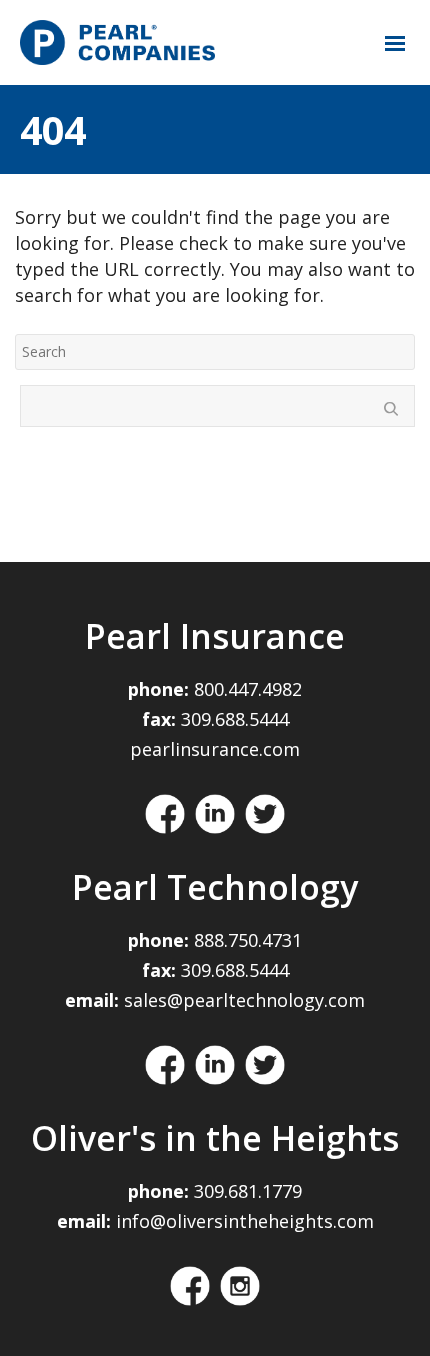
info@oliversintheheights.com (245, 1221)
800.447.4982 (248, 689)
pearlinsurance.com (215, 749)
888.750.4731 (248, 940)
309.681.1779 (248, 1191)
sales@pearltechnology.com (244, 1000)
